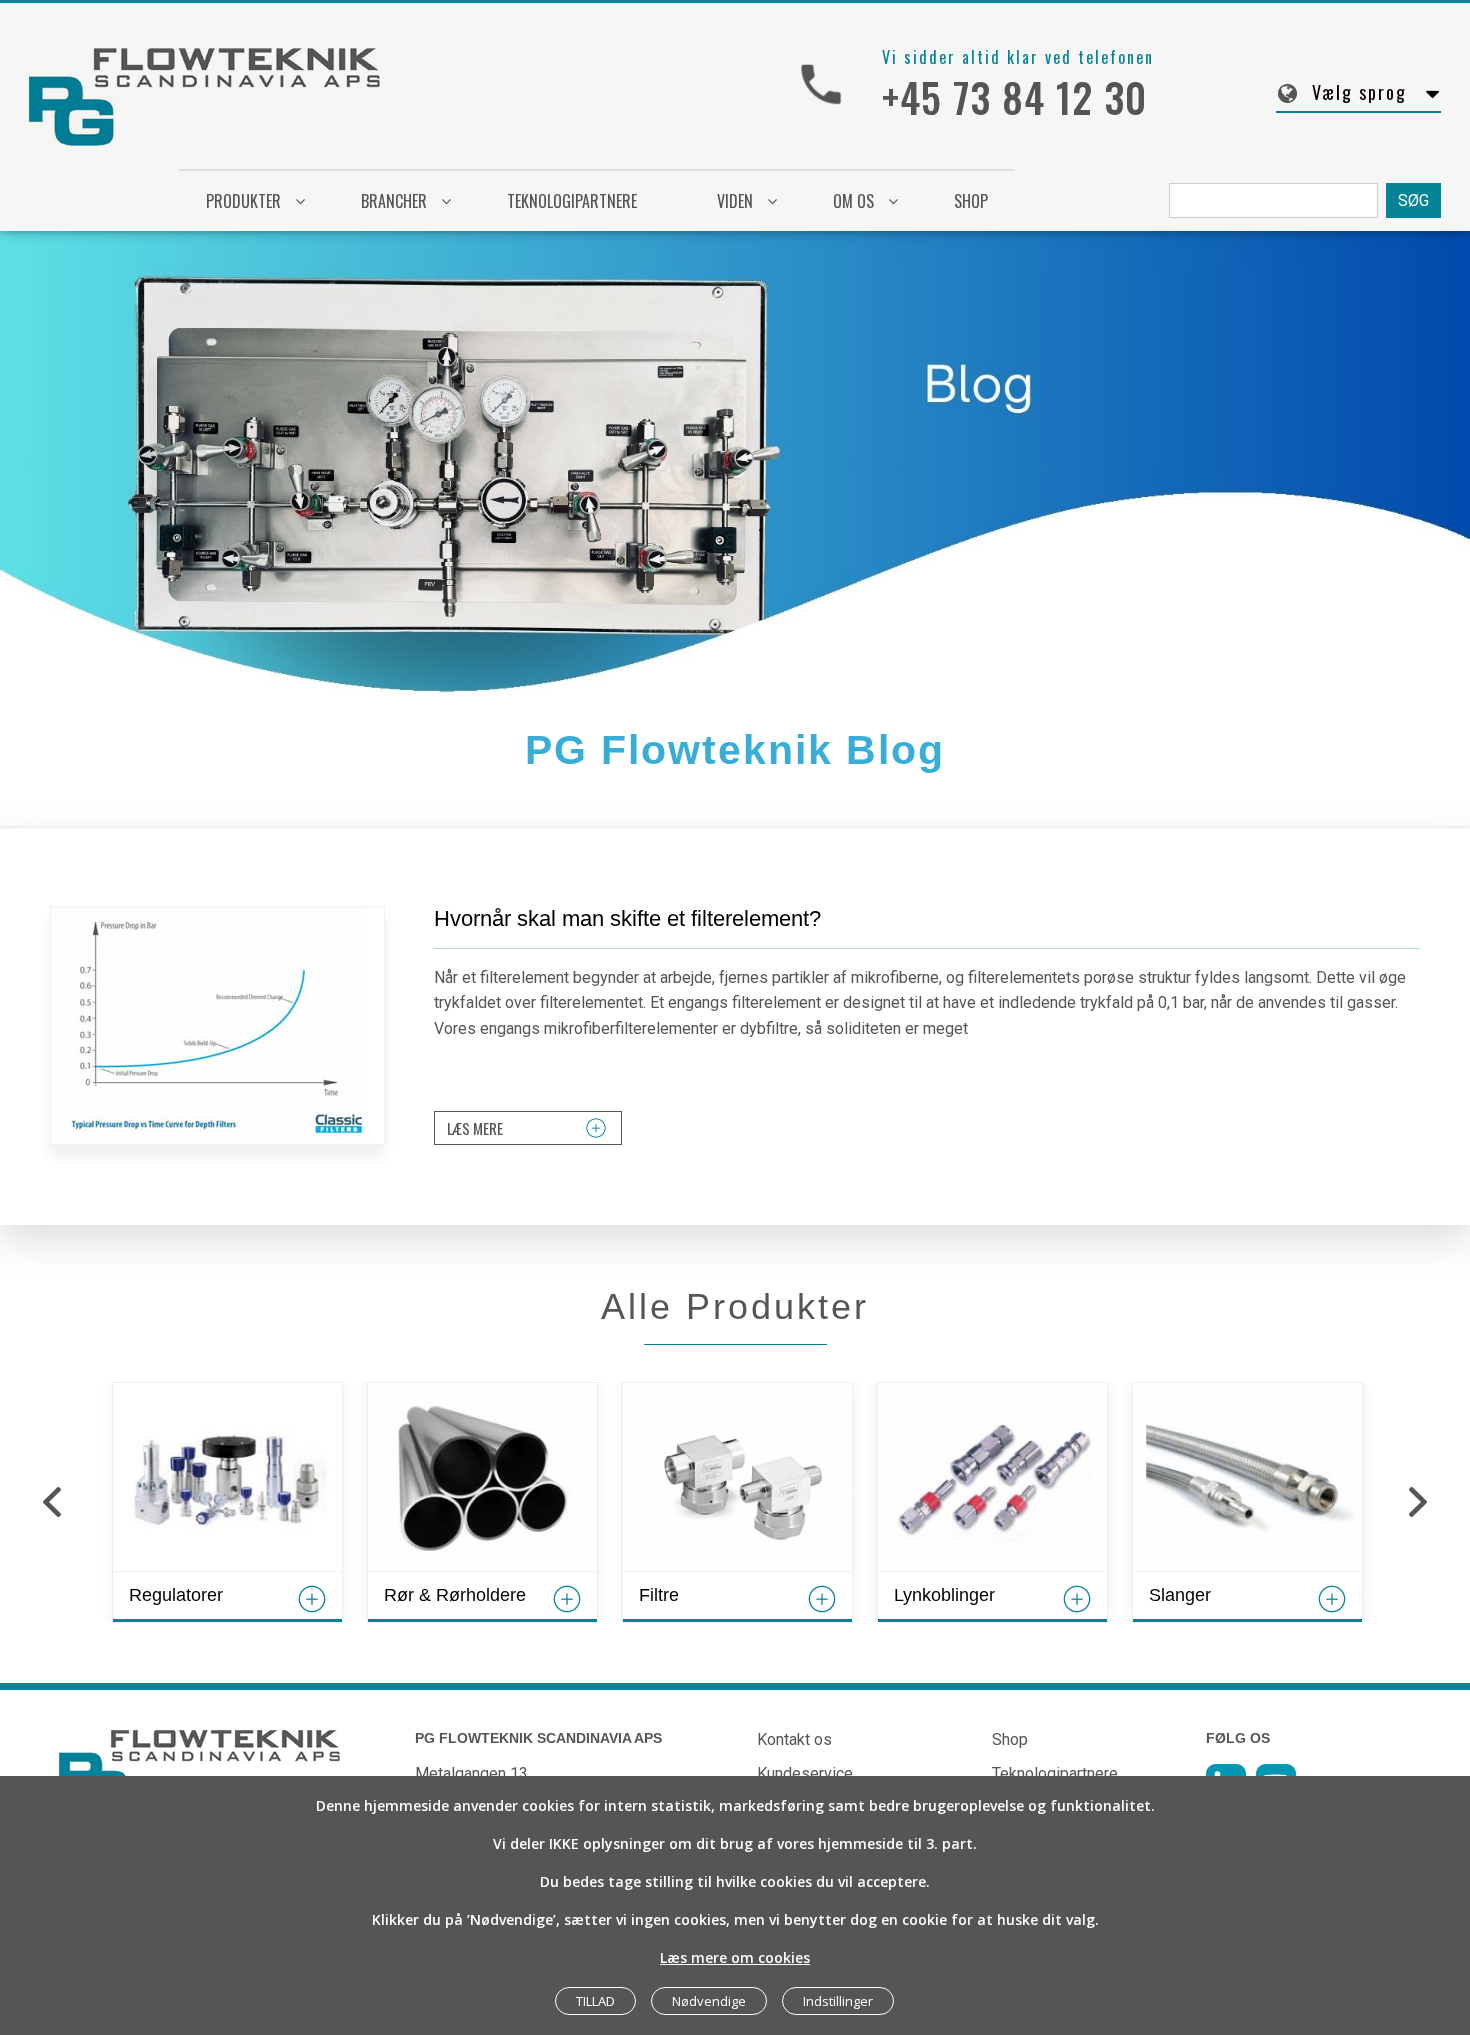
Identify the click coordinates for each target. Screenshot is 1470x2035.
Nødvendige (709, 2001)
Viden (735, 201)
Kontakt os (794, 1739)
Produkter (243, 201)
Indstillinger (838, 2001)
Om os (853, 201)
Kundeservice (805, 1773)
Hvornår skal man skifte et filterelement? (627, 918)
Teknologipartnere (572, 201)
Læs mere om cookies (735, 1957)
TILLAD (595, 2001)
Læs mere (475, 1128)
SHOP (971, 201)
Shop (1010, 1739)
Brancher (394, 201)
